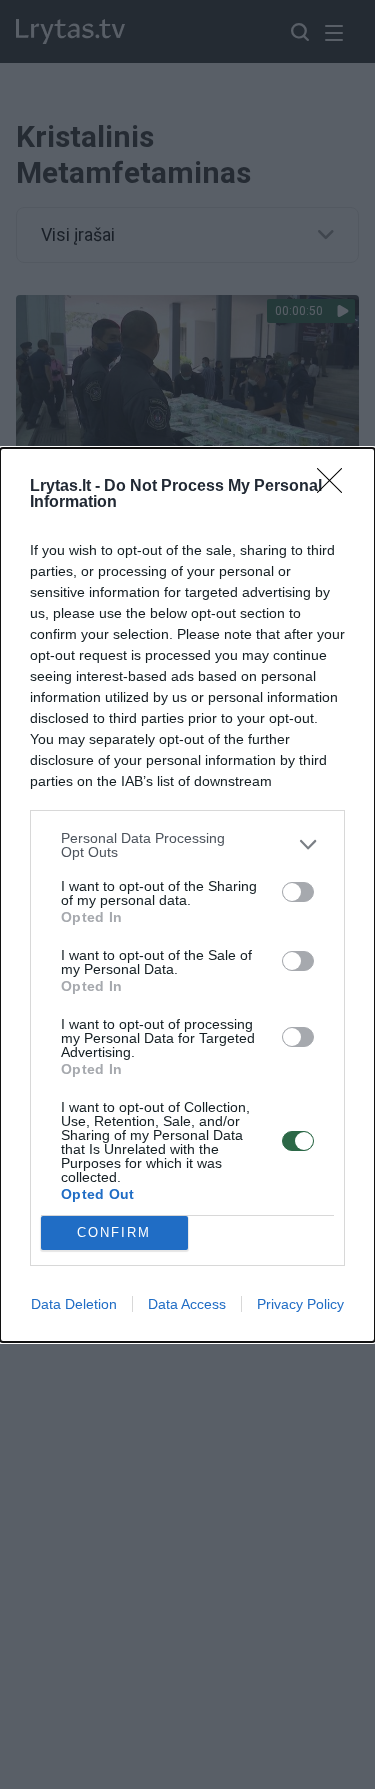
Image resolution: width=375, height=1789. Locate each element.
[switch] (298, 892)
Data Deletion (74, 1304)
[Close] (336, 487)
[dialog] (187, 895)
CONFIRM (114, 1232)
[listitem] (187, 845)
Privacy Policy (300, 1304)
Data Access (187, 1304)
